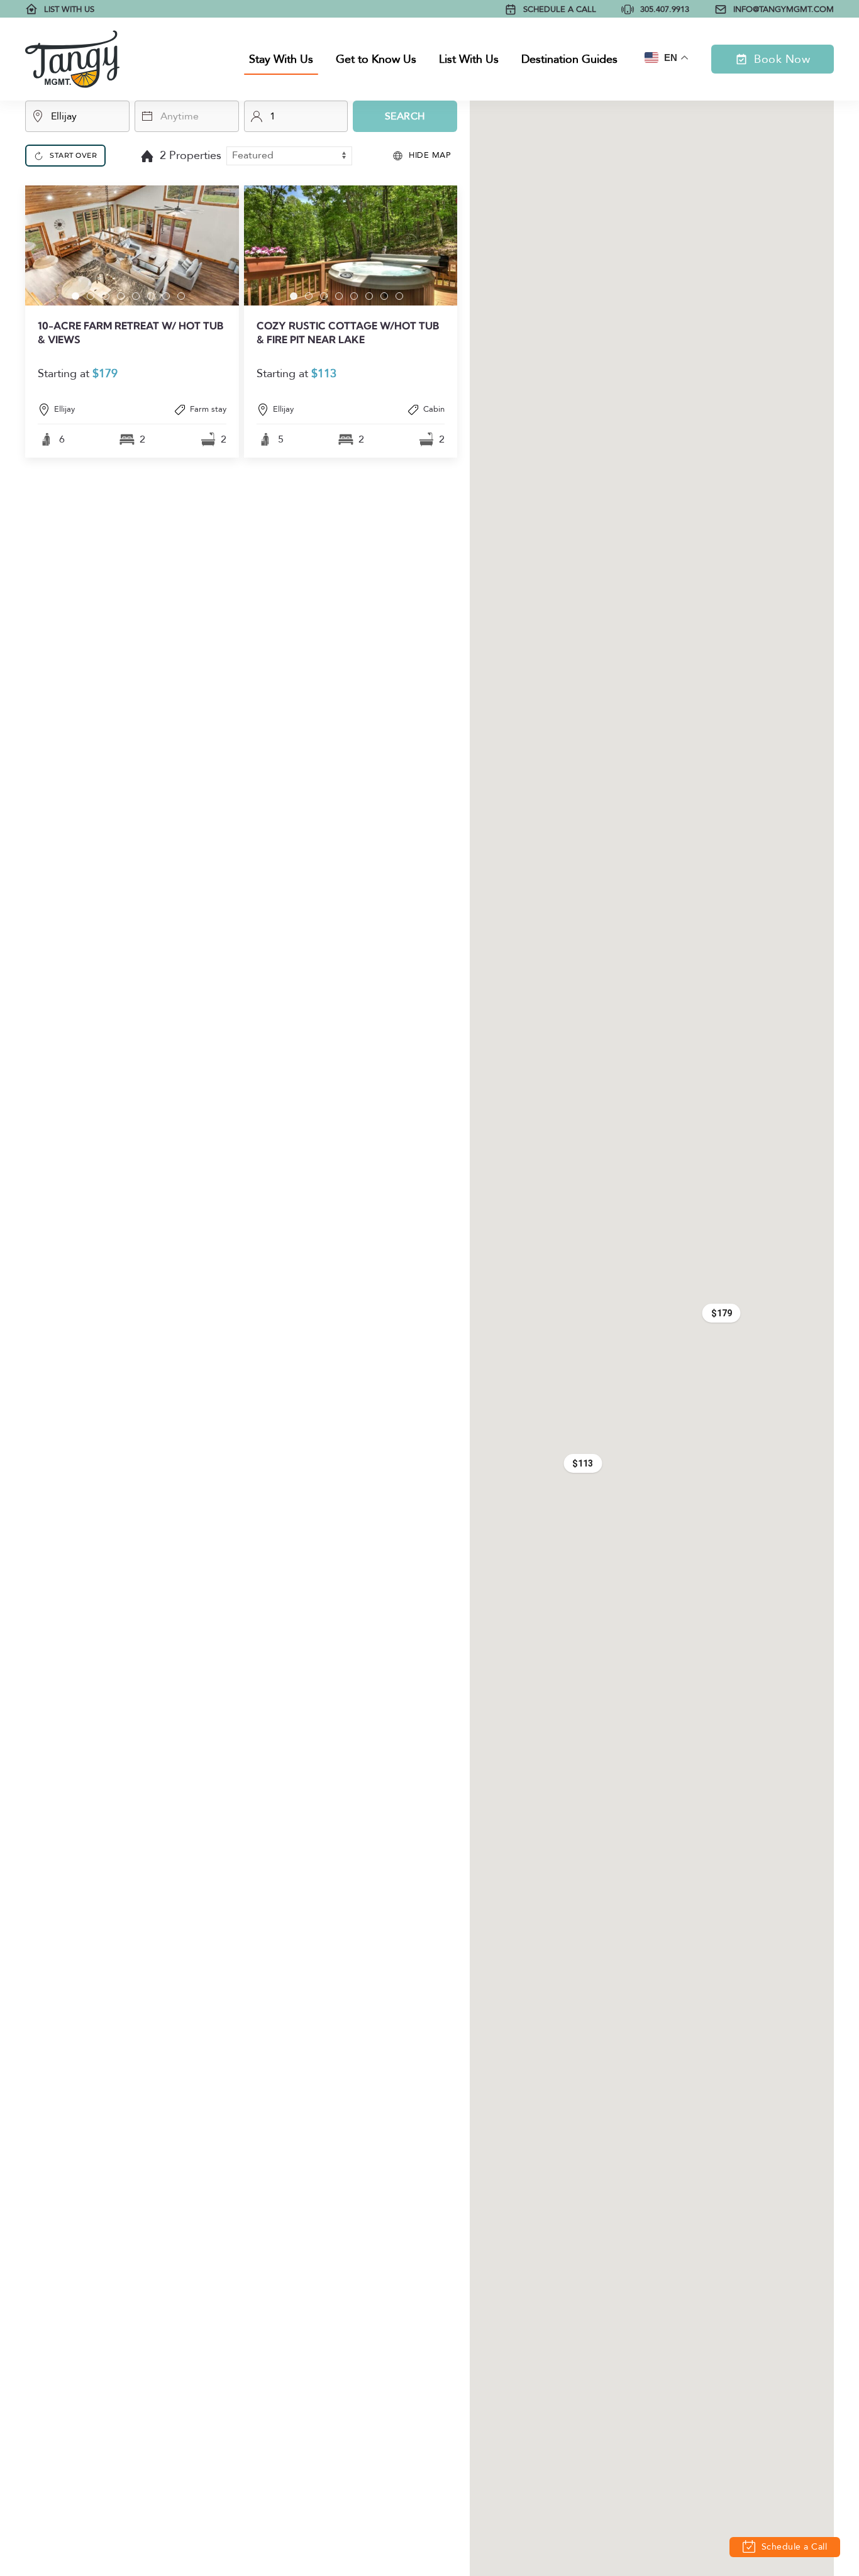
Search (405, 116)
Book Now (782, 59)
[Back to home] (72, 59)
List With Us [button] (469, 59)
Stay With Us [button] (281, 59)
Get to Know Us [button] (376, 59)
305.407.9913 (665, 9)
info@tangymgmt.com (784, 9)
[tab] (75, 296)
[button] (132, 322)
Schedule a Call (560, 9)
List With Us (69, 9)
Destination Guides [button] (569, 59)
